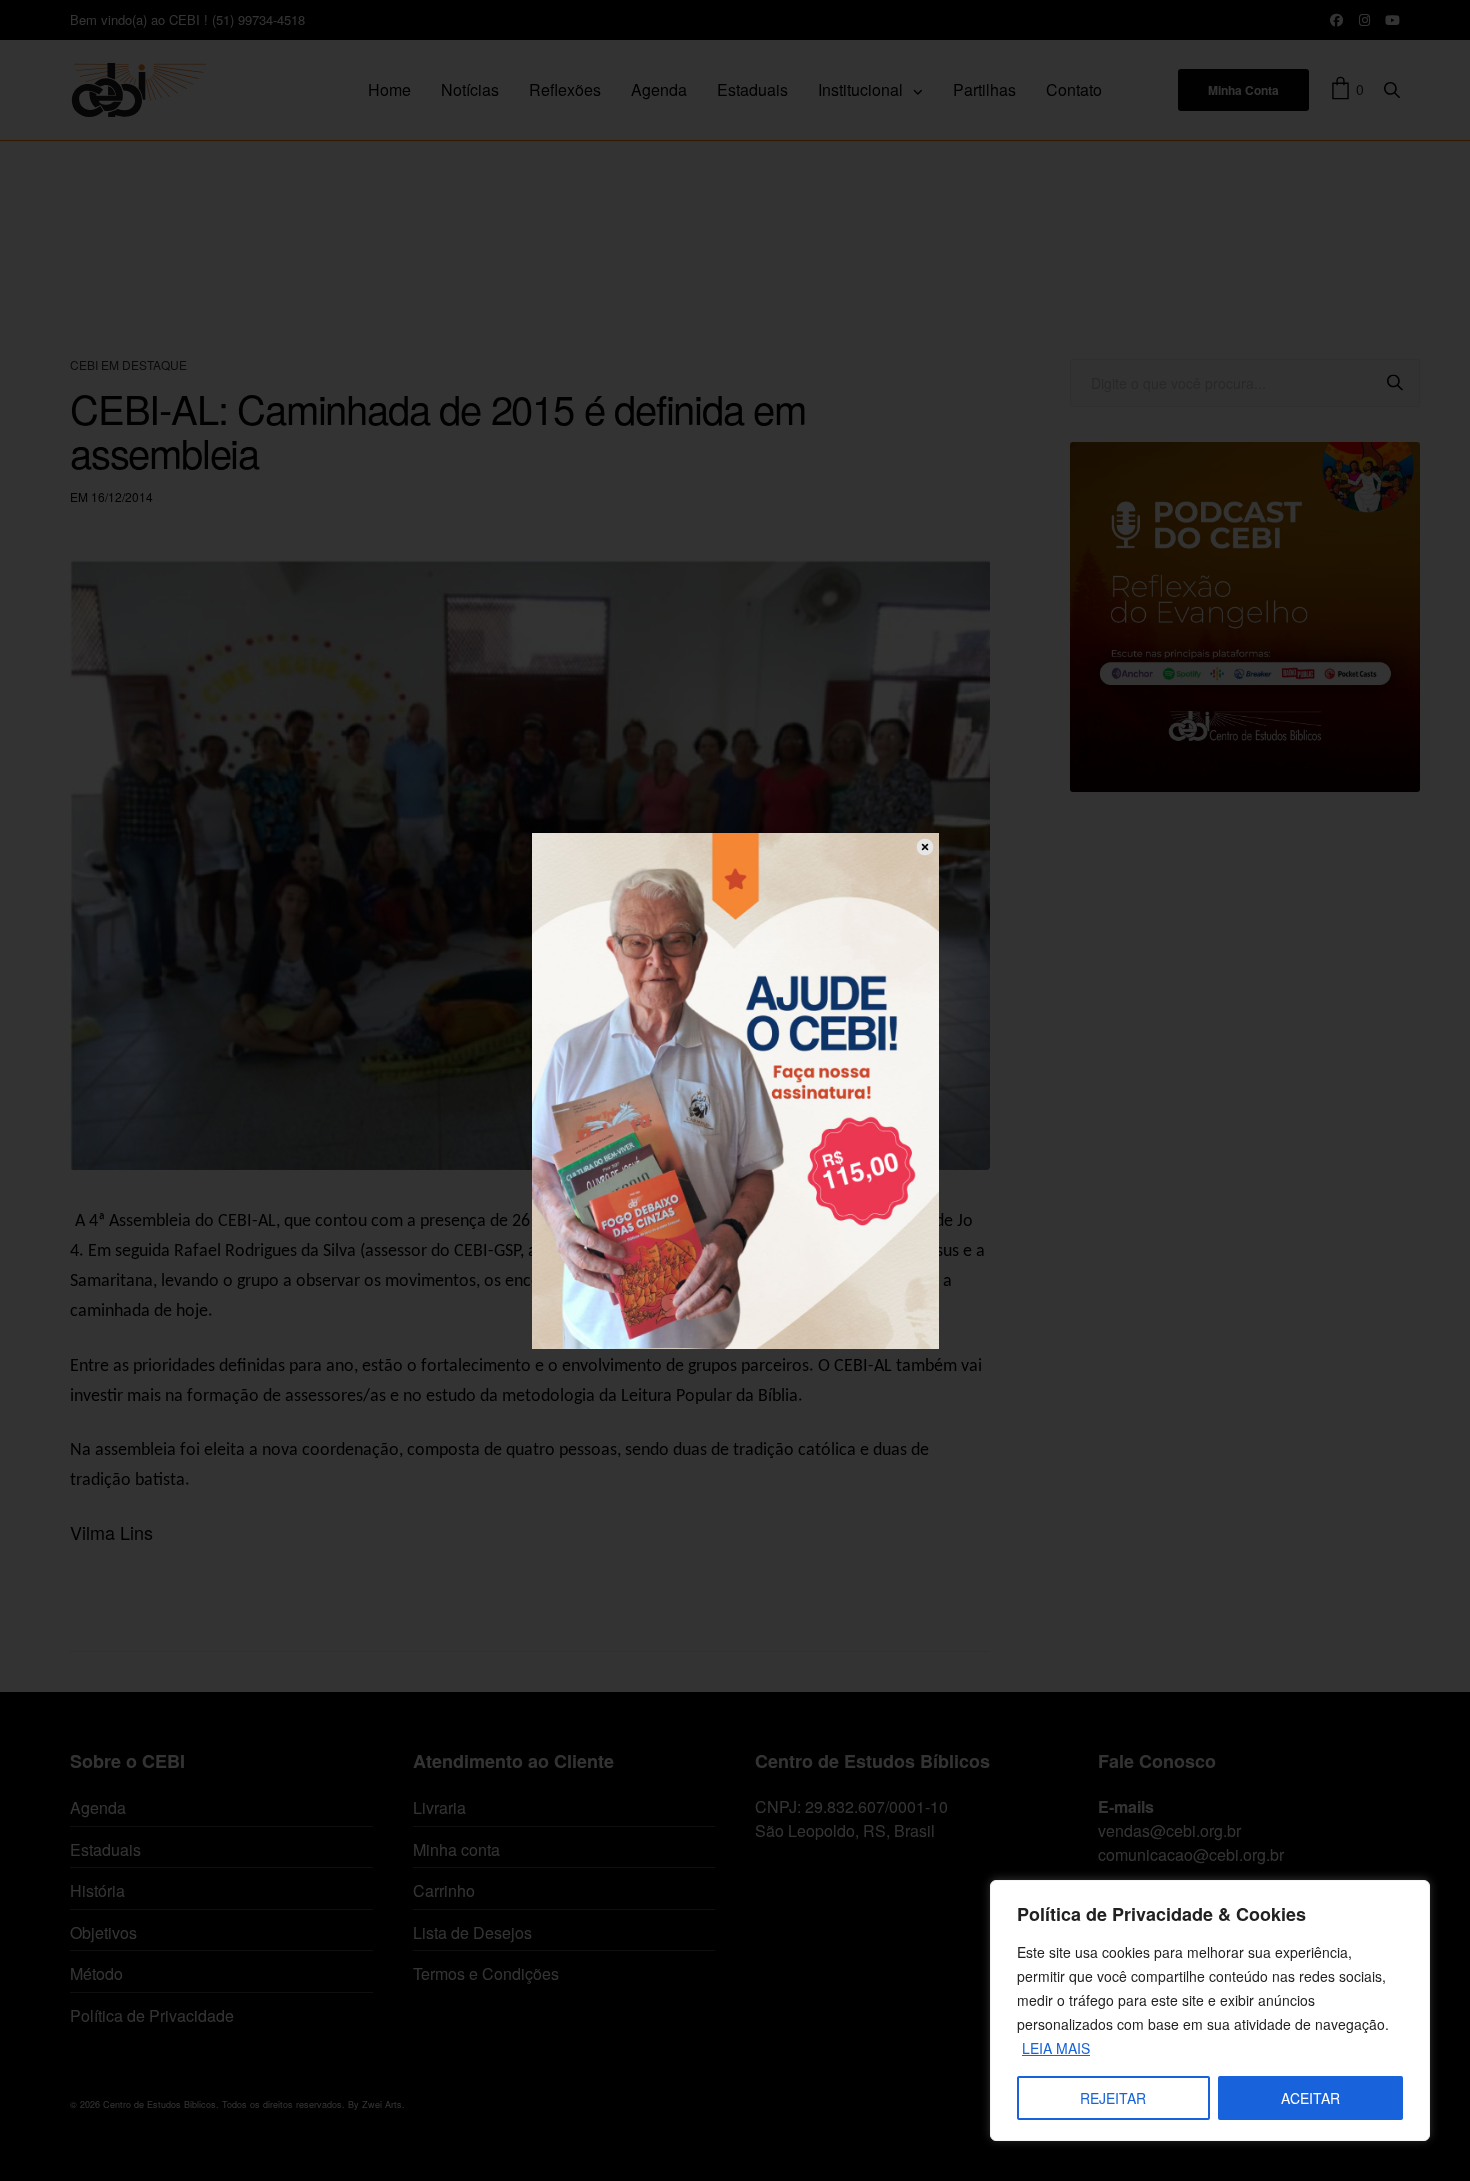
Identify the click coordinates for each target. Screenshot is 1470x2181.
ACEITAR (1310, 2098)
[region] (1210, 2010)
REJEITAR (1113, 2098)
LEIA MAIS (1056, 2048)
